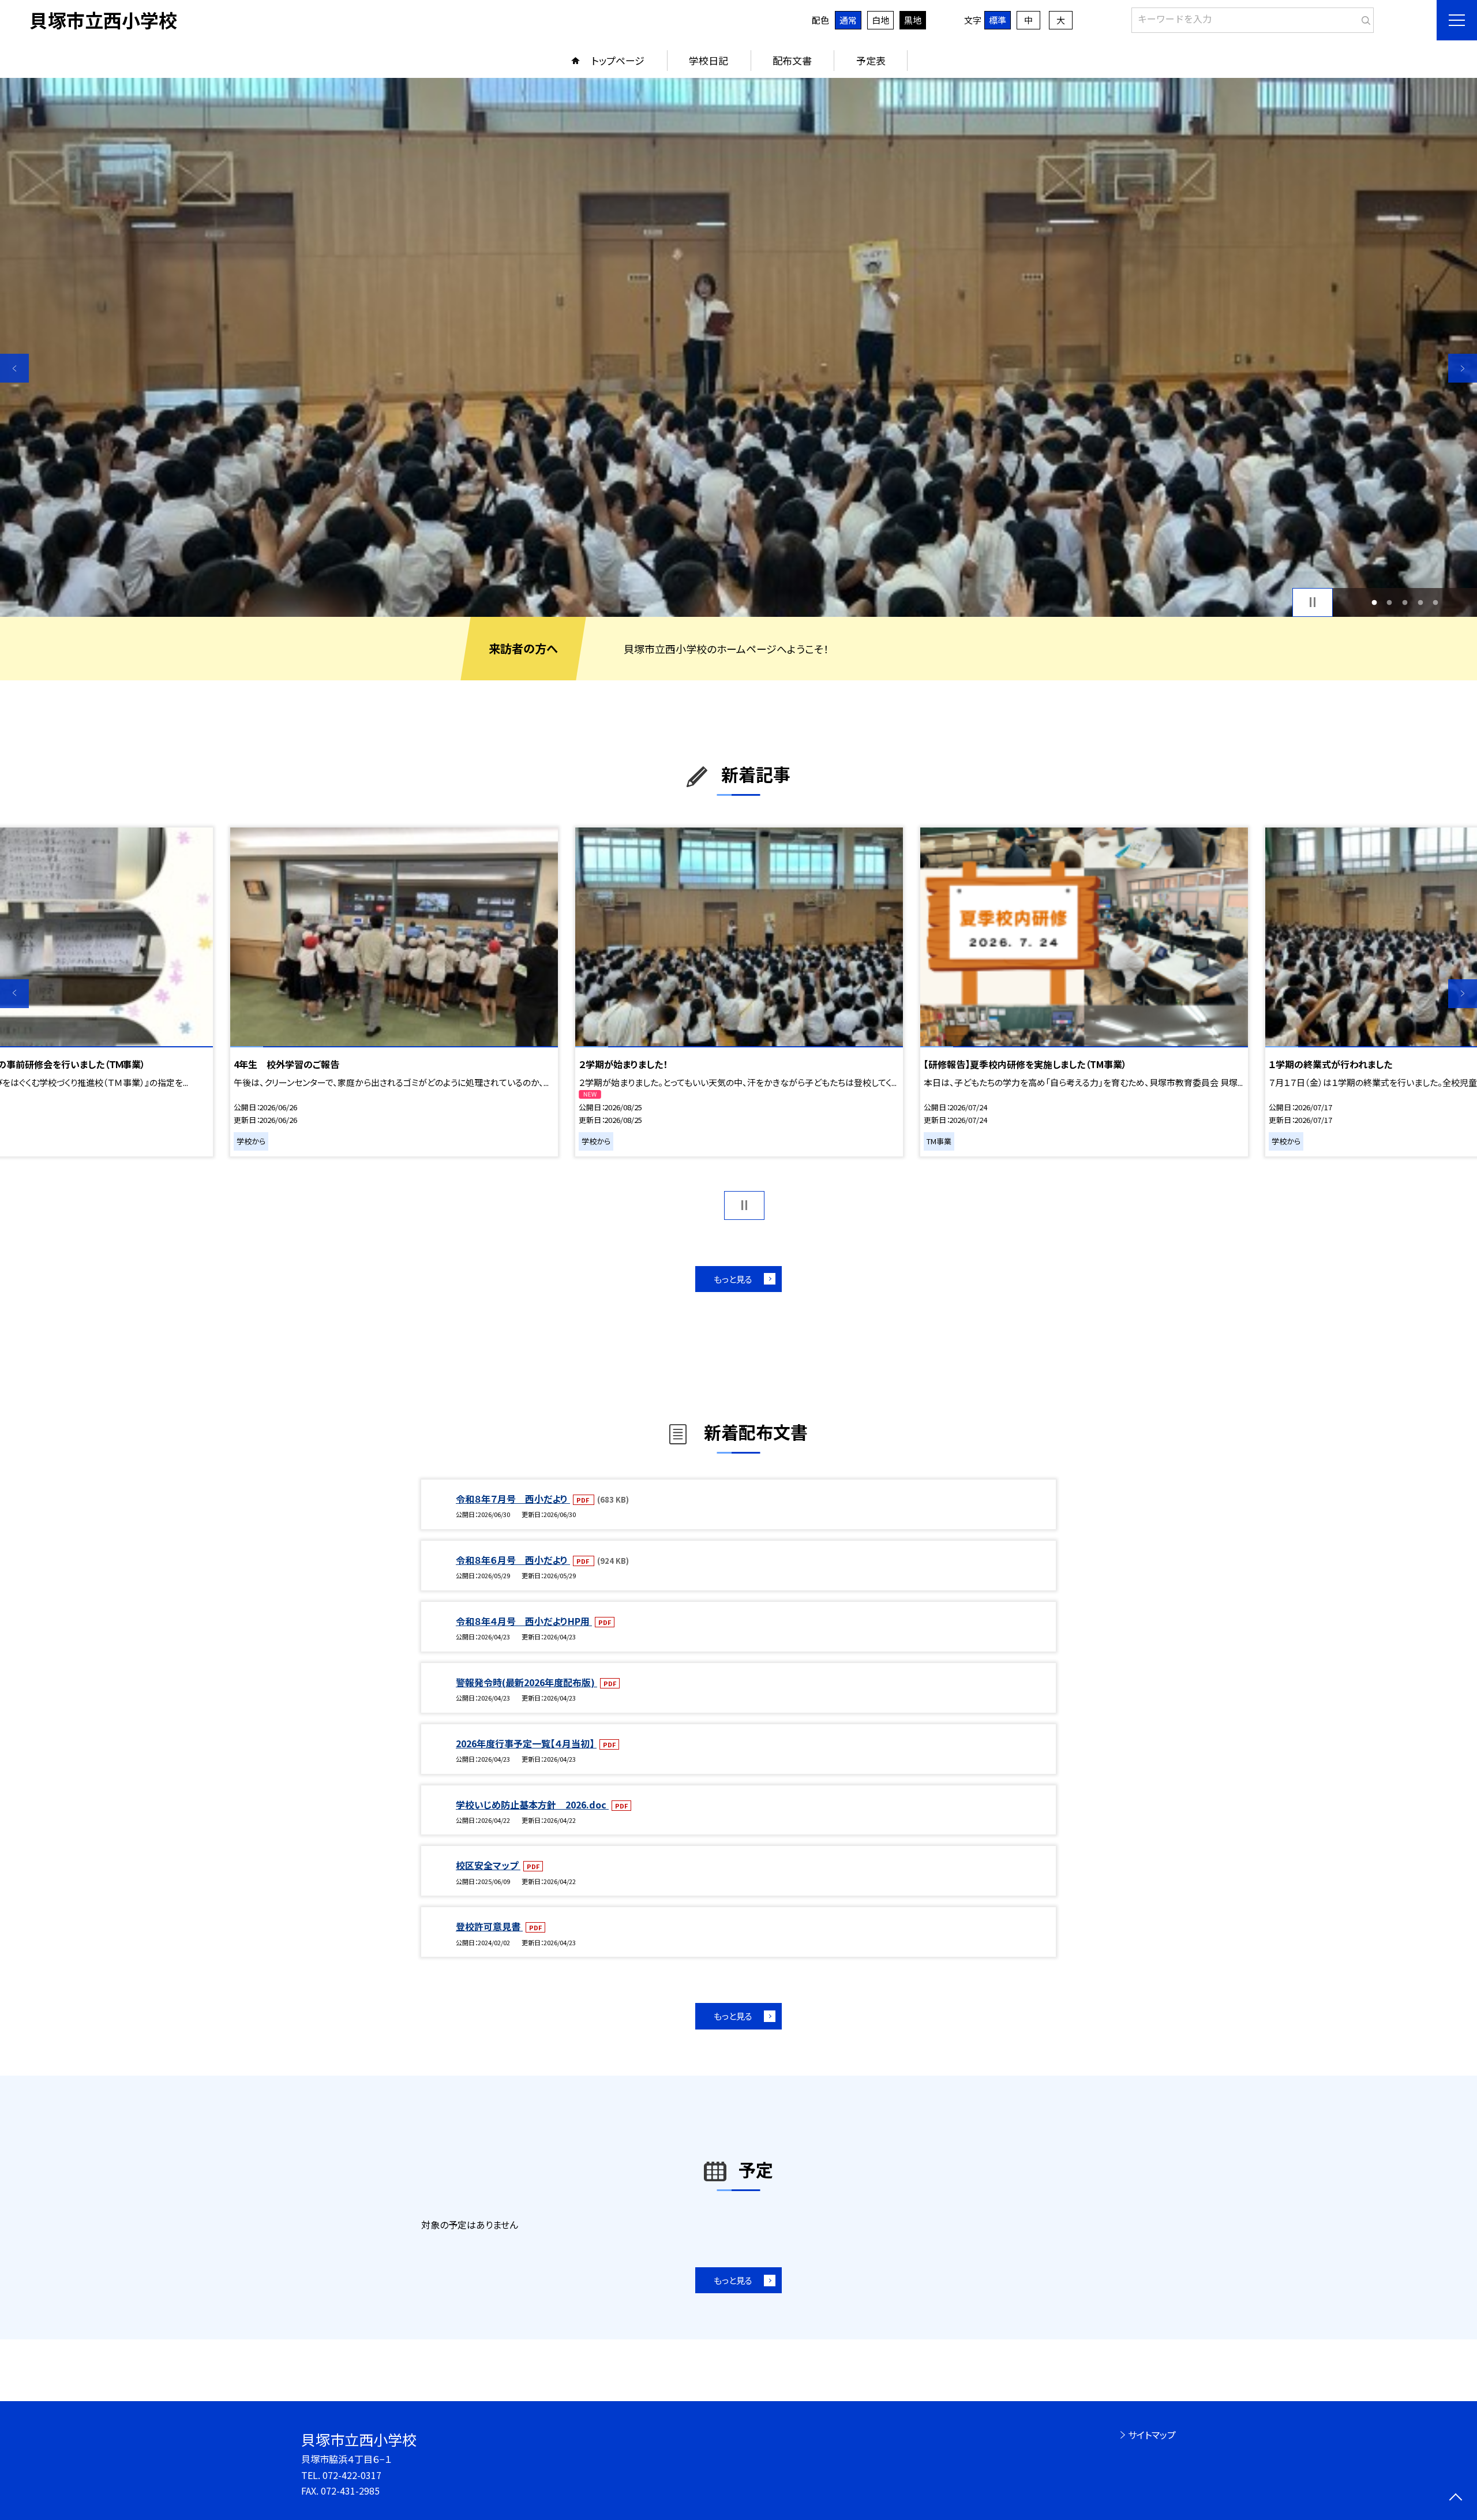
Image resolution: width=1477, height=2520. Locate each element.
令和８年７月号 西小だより (513, 1499)
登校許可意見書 (489, 1926)
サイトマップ (1152, 2435)
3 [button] (1405, 602)
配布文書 (792, 60)
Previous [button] (14, 368)
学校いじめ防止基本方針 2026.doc (532, 1804)
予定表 (871, 60)
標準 (998, 20)
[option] (738, 347)
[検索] (1364, 18)
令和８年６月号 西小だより (513, 1560)
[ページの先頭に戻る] (1455, 2498)
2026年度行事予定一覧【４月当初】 (526, 1743)
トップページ (618, 60)
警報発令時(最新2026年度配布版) (526, 1682)
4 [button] (1420, 602)
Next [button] (1463, 368)
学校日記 (708, 60)
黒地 (913, 20)
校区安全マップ (488, 1865)
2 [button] (1390, 602)
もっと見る (733, 1279)
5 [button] (1436, 602)
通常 (848, 20)
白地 (880, 20)
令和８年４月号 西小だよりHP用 (524, 1621)
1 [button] (1374, 602)
